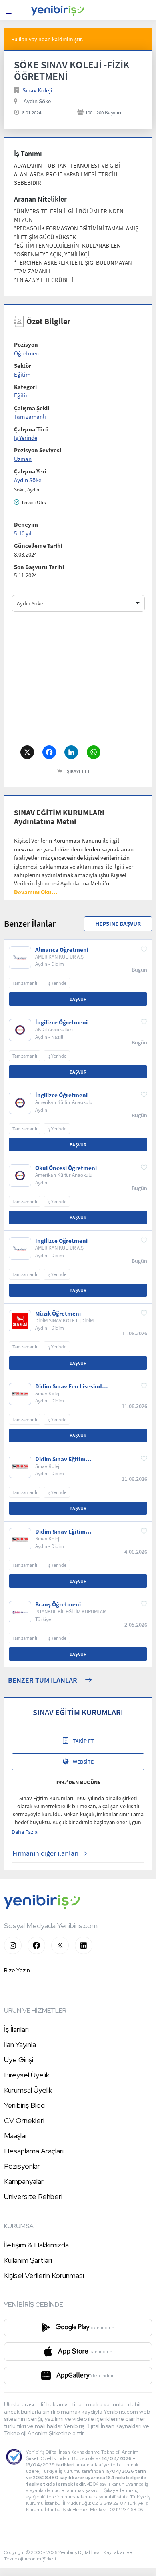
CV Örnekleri (24, 2120)
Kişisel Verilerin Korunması (44, 2275)
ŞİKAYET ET (78, 771)
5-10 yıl (23, 533)
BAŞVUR (78, 999)
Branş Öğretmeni (58, 1604)
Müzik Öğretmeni (58, 1314)
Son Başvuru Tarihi (39, 567)
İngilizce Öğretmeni (61, 1022)
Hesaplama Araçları (34, 2151)
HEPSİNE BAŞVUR (118, 924)
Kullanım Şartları (28, 2260)
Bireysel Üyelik (27, 2075)
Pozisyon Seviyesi (38, 450)
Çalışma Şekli (32, 408)
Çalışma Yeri (30, 471)
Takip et (83, 1741)
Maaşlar (16, 2136)
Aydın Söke (37, 101)
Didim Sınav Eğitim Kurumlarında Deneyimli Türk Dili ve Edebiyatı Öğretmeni (68, 1532)
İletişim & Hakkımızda (36, 2245)
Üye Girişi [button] (19, 2060)
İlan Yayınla (20, 2044)
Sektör (23, 366)
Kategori (25, 387)
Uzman (23, 459)
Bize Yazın (17, 1970)
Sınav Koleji (37, 90)
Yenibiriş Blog (24, 2105)
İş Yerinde (26, 438)
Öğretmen (26, 353)
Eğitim (22, 374)
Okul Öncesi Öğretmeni (66, 1168)
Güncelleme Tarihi (38, 546)
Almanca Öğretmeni (62, 950)
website (83, 1762)
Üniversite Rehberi (33, 2196)
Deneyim (26, 524)
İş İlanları (16, 2029)
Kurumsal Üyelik (28, 2090)
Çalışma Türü (31, 429)
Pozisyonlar (22, 2166)
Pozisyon (26, 344)
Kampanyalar (24, 2181)
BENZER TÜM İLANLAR (43, 1680)
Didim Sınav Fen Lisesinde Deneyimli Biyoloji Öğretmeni (70, 1386)
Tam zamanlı (30, 416)
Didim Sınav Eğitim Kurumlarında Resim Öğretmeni (63, 1459)
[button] (36, 892)
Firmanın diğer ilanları (45, 1853)
